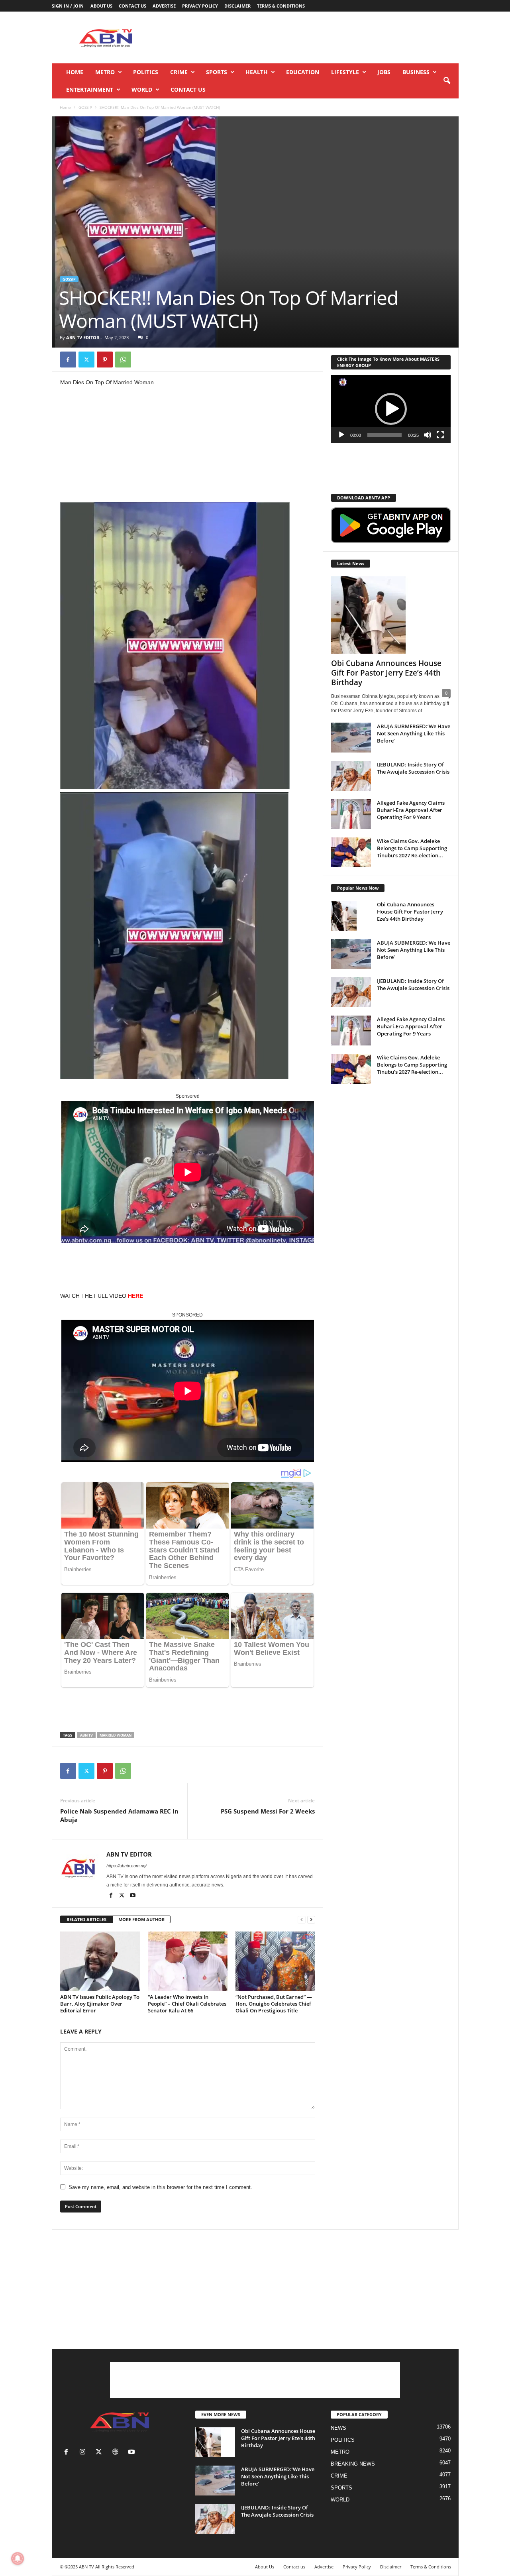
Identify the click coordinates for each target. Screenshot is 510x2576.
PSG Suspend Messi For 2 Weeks (268, 1811)
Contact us (132, 6)
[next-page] (311, 1920)
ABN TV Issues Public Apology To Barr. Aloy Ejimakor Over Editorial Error (100, 2004)
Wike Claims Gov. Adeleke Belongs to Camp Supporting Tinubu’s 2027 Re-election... (412, 848)
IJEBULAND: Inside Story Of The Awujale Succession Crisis (413, 768)
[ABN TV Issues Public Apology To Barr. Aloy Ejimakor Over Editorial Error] (100, 1961)
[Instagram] (84, 2453)
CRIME (179, 72)
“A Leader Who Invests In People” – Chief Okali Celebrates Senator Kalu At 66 (187, 2004)
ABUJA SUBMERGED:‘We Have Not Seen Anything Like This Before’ (414, 733)
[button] (447, 81)
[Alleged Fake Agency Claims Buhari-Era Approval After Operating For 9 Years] (351, 814)
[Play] (341, 435)
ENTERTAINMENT (90, 89)
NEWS (338, 2428)
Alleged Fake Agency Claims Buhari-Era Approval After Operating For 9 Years (411, 810)
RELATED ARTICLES (86, 1919)
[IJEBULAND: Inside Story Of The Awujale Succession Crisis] (351, 776)
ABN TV (86, 1735)
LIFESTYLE (345, 72)
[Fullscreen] (440, 435)
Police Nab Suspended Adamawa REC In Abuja (119, 1815)
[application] (391, 409)
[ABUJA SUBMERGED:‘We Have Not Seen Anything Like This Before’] (351, 738)
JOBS (384, 72)
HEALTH (257, 72)
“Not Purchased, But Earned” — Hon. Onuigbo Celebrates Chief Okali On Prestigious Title (274, 2004)
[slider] (384, 435)
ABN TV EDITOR (83, 337)
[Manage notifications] (18, 2558)
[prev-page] (302, 1920)
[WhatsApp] (123, 360)
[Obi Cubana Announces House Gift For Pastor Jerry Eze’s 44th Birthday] (391, 615)
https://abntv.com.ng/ (127, 1866)
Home (75, 72)
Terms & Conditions (281, 6)
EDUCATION (303, 72)
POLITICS (146, 72)
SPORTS (217, 72)
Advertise (164, 6)
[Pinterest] (105, 360)
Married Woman (116, 1735)
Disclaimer (237, 6)
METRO (105, 72)
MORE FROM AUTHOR (141, 1919)
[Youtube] (133, 1896)
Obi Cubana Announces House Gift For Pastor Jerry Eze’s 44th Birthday (386, 673)
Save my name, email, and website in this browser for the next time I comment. (160, 2187)
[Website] (117, 2453)
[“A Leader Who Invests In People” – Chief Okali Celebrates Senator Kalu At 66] (188, 1961)
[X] (86, 360)
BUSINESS (416, 72)
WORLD (142, 89)
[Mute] (428, 435)
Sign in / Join (68, 6)
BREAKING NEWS (353, 2464)
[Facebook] (68, 360)
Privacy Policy (200, 6)
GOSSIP (85, 107)
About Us (101, 6)
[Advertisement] (314, 37)
